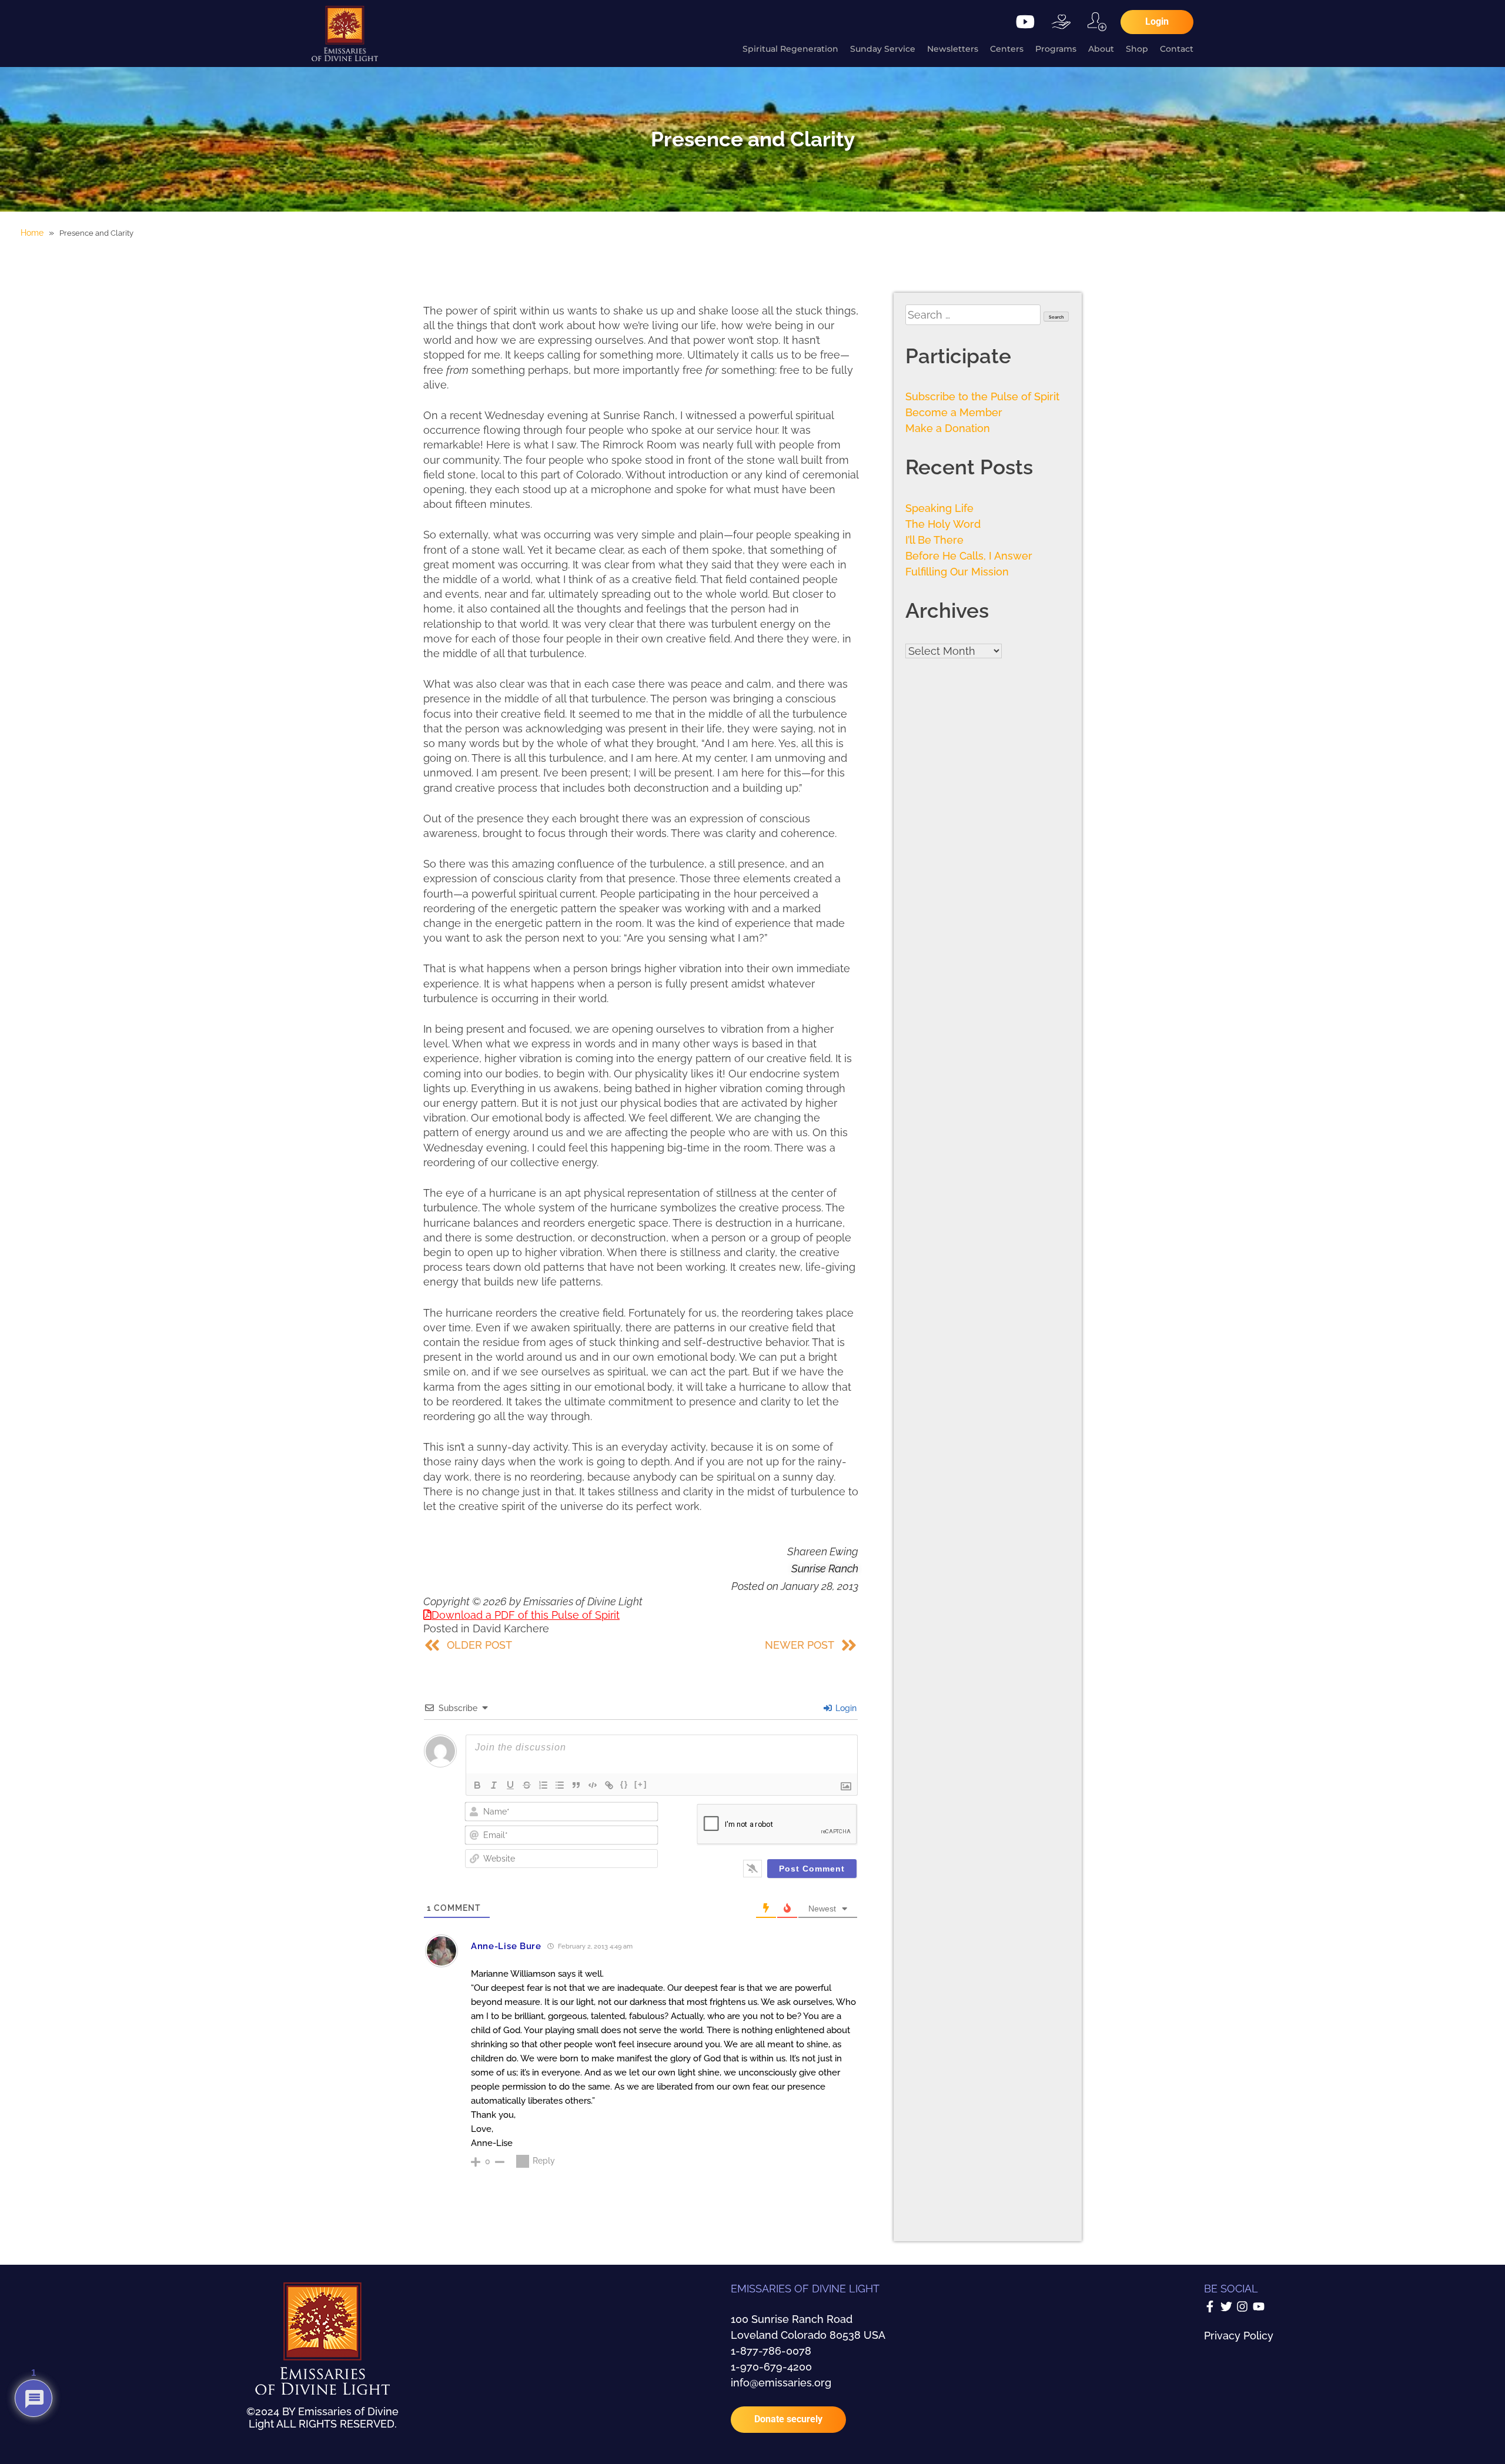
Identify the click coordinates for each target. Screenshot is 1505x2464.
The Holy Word (943, 524)
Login (845, 1708)
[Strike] (527, 1785)
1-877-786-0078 (771, 2351)
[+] (641, 1784)
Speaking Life (939, 508)
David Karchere (511, 1628)
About (1101, 49)
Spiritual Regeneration (790, 49)
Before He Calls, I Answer (969, 556)
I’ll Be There (934, 540)
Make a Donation (948, 428)
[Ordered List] (543, 1785)
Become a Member (954, 412)
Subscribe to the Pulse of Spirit (982, 396)
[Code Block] (593, 1785)
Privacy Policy (1239, 2336)
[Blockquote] (576, 1785)
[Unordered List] (560, 1785)
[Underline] (510, 1785)
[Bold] (477, 1785)
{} (624, 1784)
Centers (1007, 49)
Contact (1177, 49)
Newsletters (953, 49)
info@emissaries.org (781, 2383)
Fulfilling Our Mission (957, 572)
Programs (1056, 49)
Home (32, 233)
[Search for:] (974, 315)
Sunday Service (883, 49)
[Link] (609, 1785)
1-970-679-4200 (771, 2367)
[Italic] (494, 1785)
